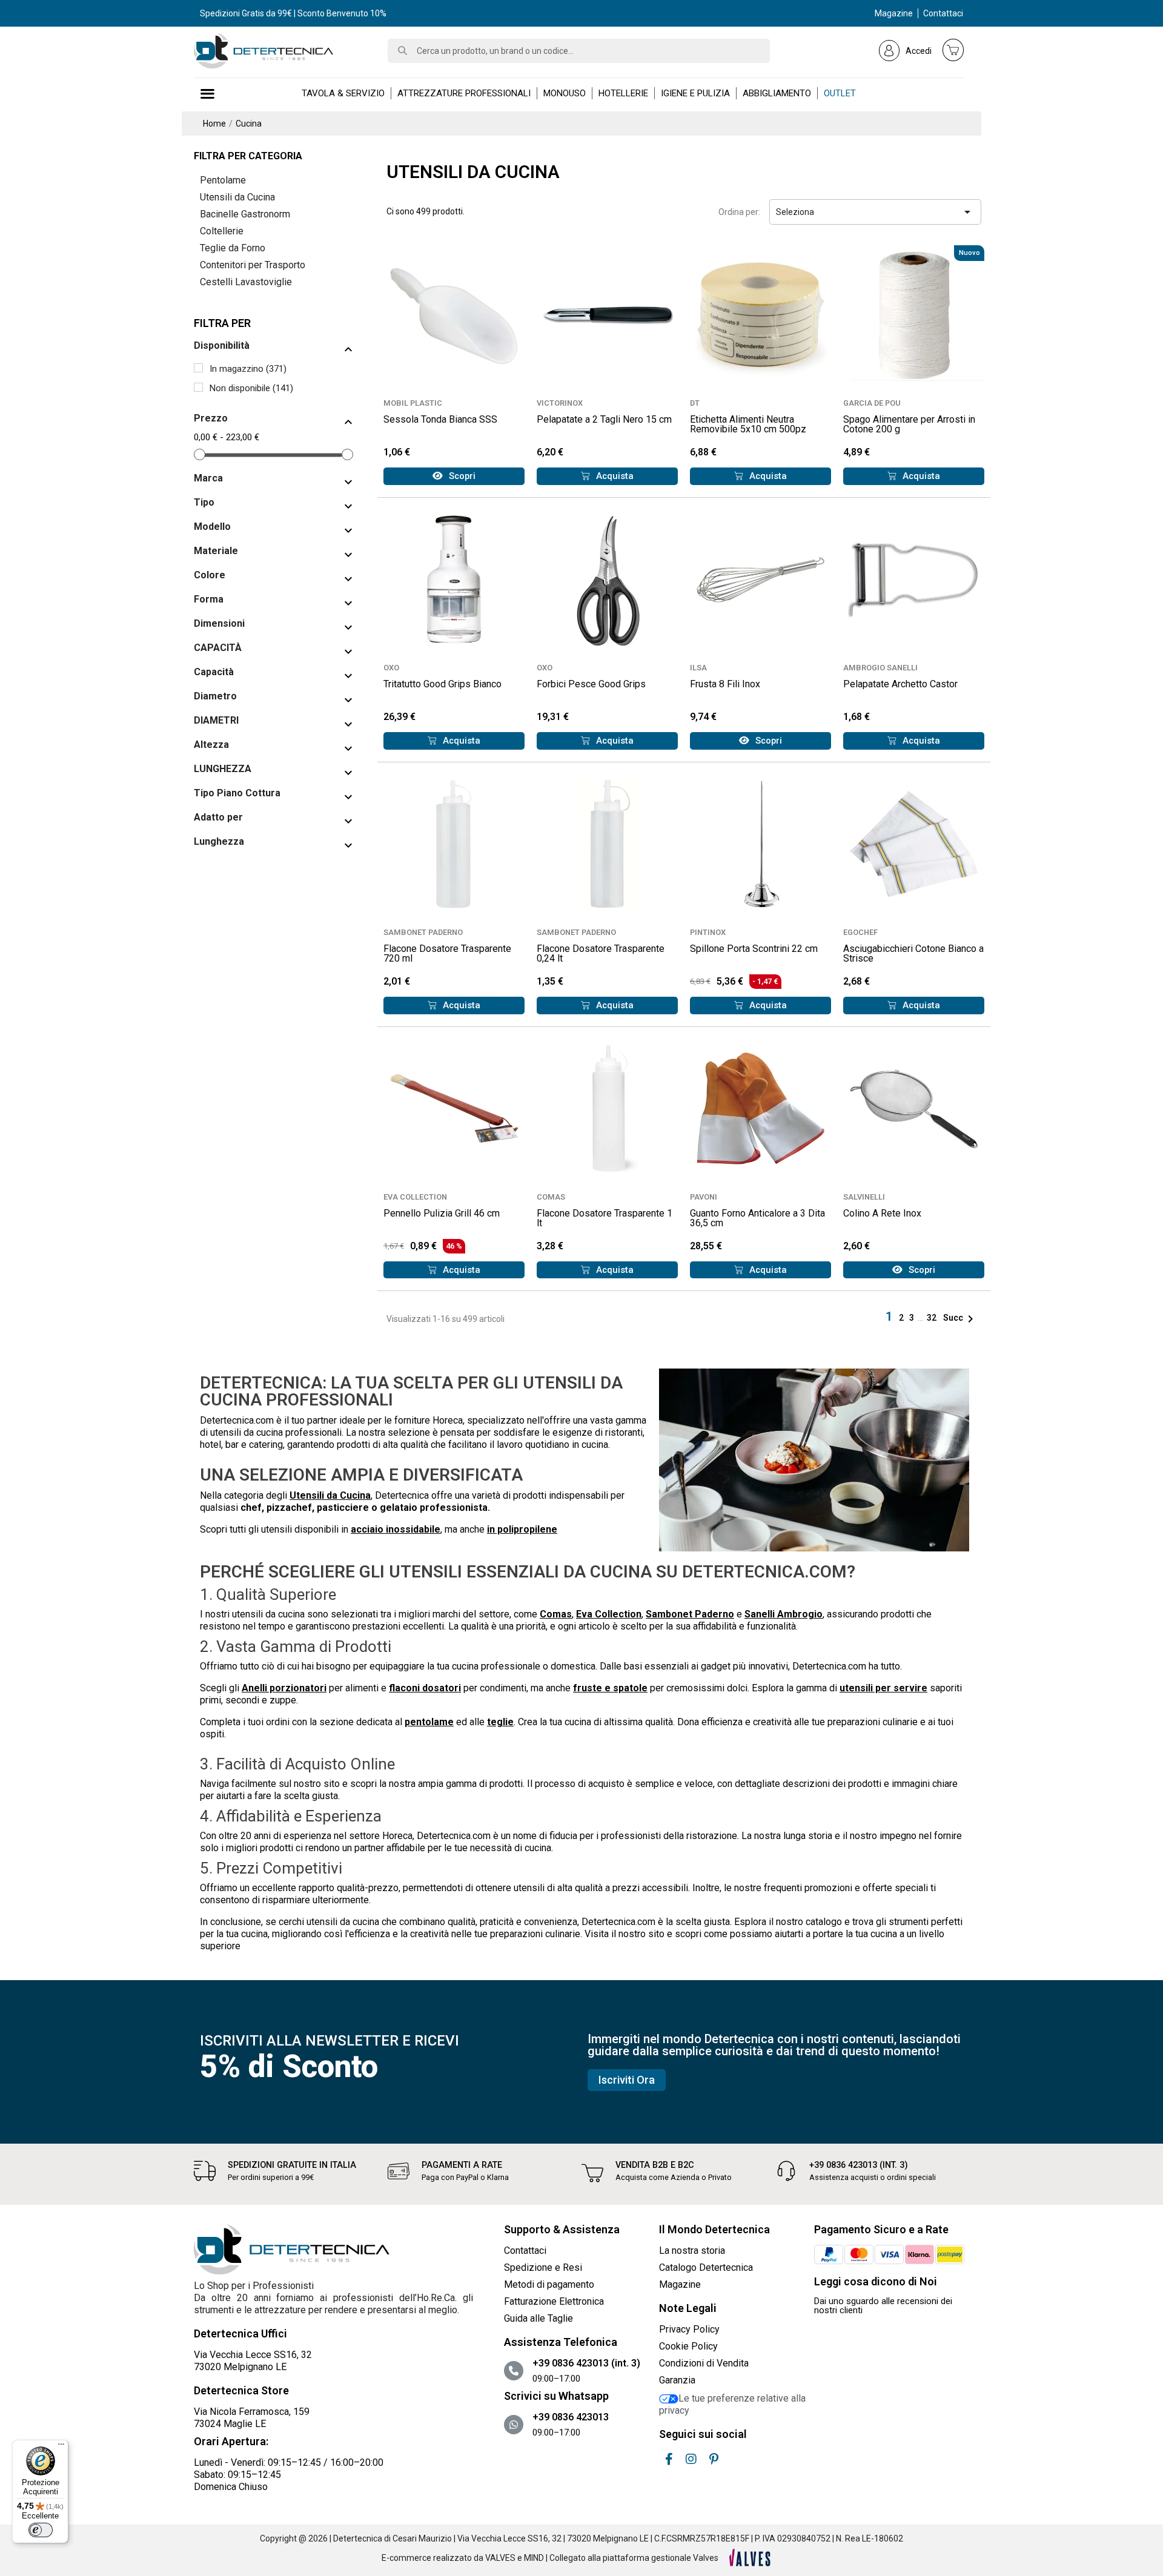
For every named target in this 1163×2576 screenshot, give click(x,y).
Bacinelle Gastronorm (245, 214)
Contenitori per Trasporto (253, 265)
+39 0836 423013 (571, 2417)
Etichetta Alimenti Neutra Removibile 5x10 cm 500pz (748, 424)
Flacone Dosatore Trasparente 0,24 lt (601, 953)
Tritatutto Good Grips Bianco (442, 684)
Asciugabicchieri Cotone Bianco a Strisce (913, 953)
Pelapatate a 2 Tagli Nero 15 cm (604, 419)
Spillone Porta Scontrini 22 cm (754, 949)
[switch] (41, 2530)
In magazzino (248, 369)
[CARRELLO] (953, 50)
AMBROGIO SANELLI (880, 668)
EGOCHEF (860, 932)
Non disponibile (251, 388)
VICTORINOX (560, 403)
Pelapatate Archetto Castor (900, 684)
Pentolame (223, 180)
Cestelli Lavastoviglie (246, 282)
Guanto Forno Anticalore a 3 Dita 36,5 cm (757, 1218)
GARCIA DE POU (872, 403)
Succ (960, 1318)
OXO (391, 668)
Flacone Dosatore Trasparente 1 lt (605, 1218)
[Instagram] (691, 2459)
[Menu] (61, 2447)
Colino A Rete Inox (882, 1213)
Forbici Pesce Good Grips (591, 684)
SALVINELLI (864, 1197)
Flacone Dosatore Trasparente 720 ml (447, 953)
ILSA (698, 668)
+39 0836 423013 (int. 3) (859, 2165)
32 (933, 1318)
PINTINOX (708, 932)
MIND (534, 2558)
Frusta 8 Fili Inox (725, 684)
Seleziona (875, 212)
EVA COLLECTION (415, 1197)
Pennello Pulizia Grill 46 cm (442, 1213)
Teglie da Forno (233, 248)
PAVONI (704, 1197)
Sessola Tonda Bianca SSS (440, 419)
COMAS (551, 1197)
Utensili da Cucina (237, 197)
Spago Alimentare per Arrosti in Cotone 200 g (909, 424)
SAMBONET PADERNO (423, 932)
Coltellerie (222, 231)
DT (695, 403)
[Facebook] (669, 2459)
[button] (454, 476)
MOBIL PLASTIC (413, 403)
